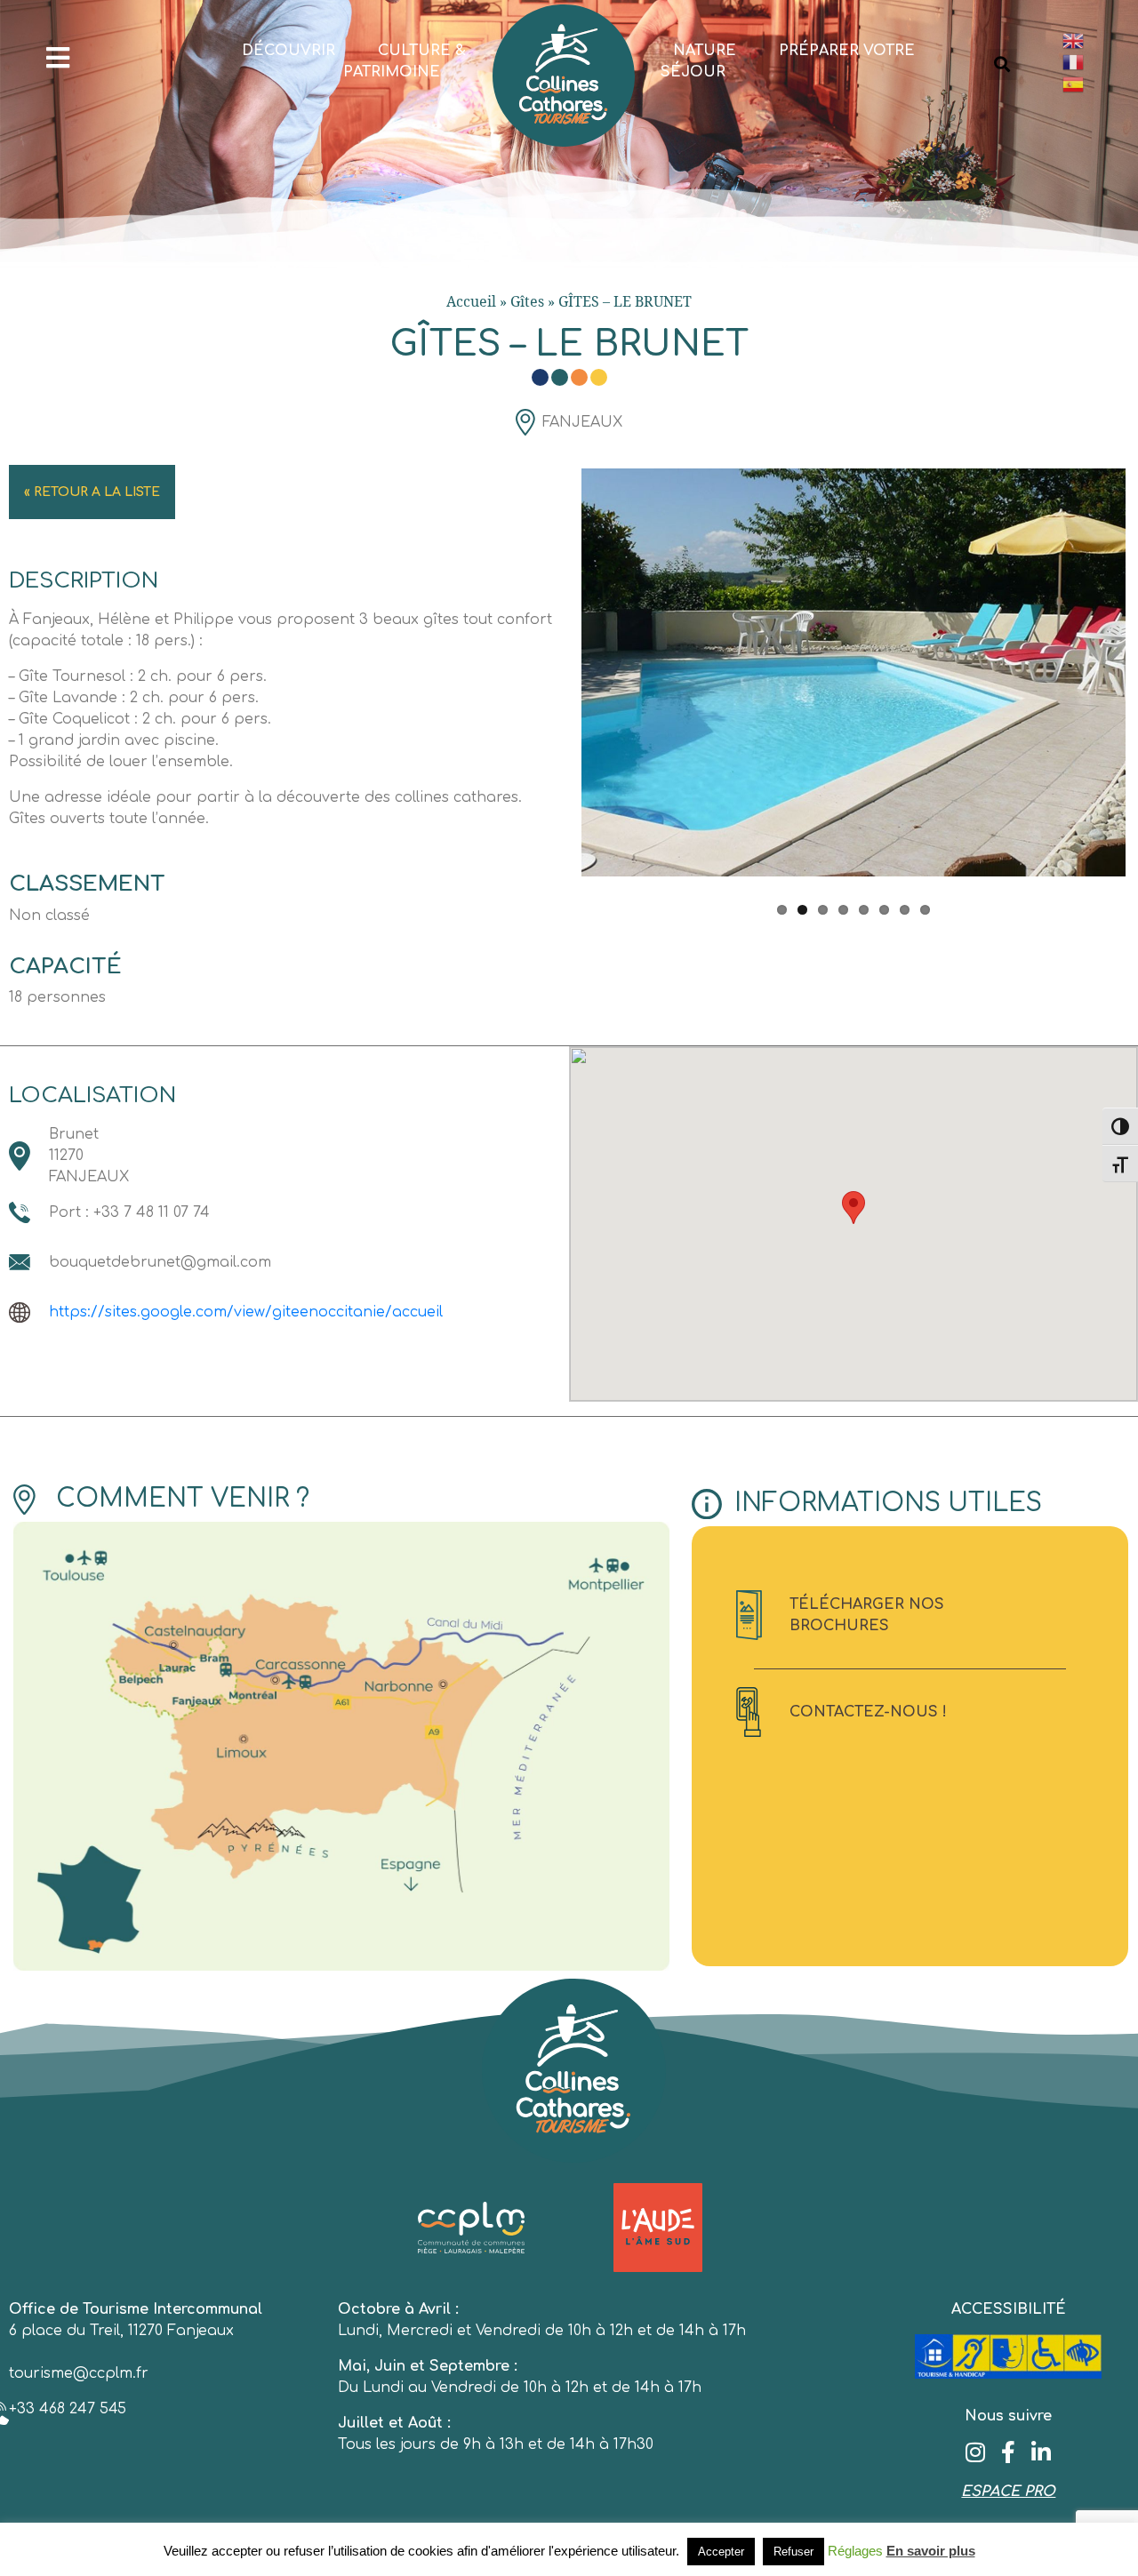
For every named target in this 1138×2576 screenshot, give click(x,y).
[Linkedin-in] (1042, 2452)
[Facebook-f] (1009, 2452)
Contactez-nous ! (868, 1712)
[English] (1091, 40)
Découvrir (289, 51)
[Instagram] (976, 2452)
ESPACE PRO (1008, 2492)
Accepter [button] (721, 2552)
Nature (705, 51)
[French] (1091, 63)
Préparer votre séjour (788, 61)
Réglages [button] (855, 2551)
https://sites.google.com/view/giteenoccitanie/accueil (246, 1312)
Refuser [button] (793, 2552)
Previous (555, 684)
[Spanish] (1091, 84)
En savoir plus (931, 2551)
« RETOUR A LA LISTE (92, 492)
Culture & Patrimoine (405, 61)
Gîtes (527, 301)
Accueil (471, 301)
